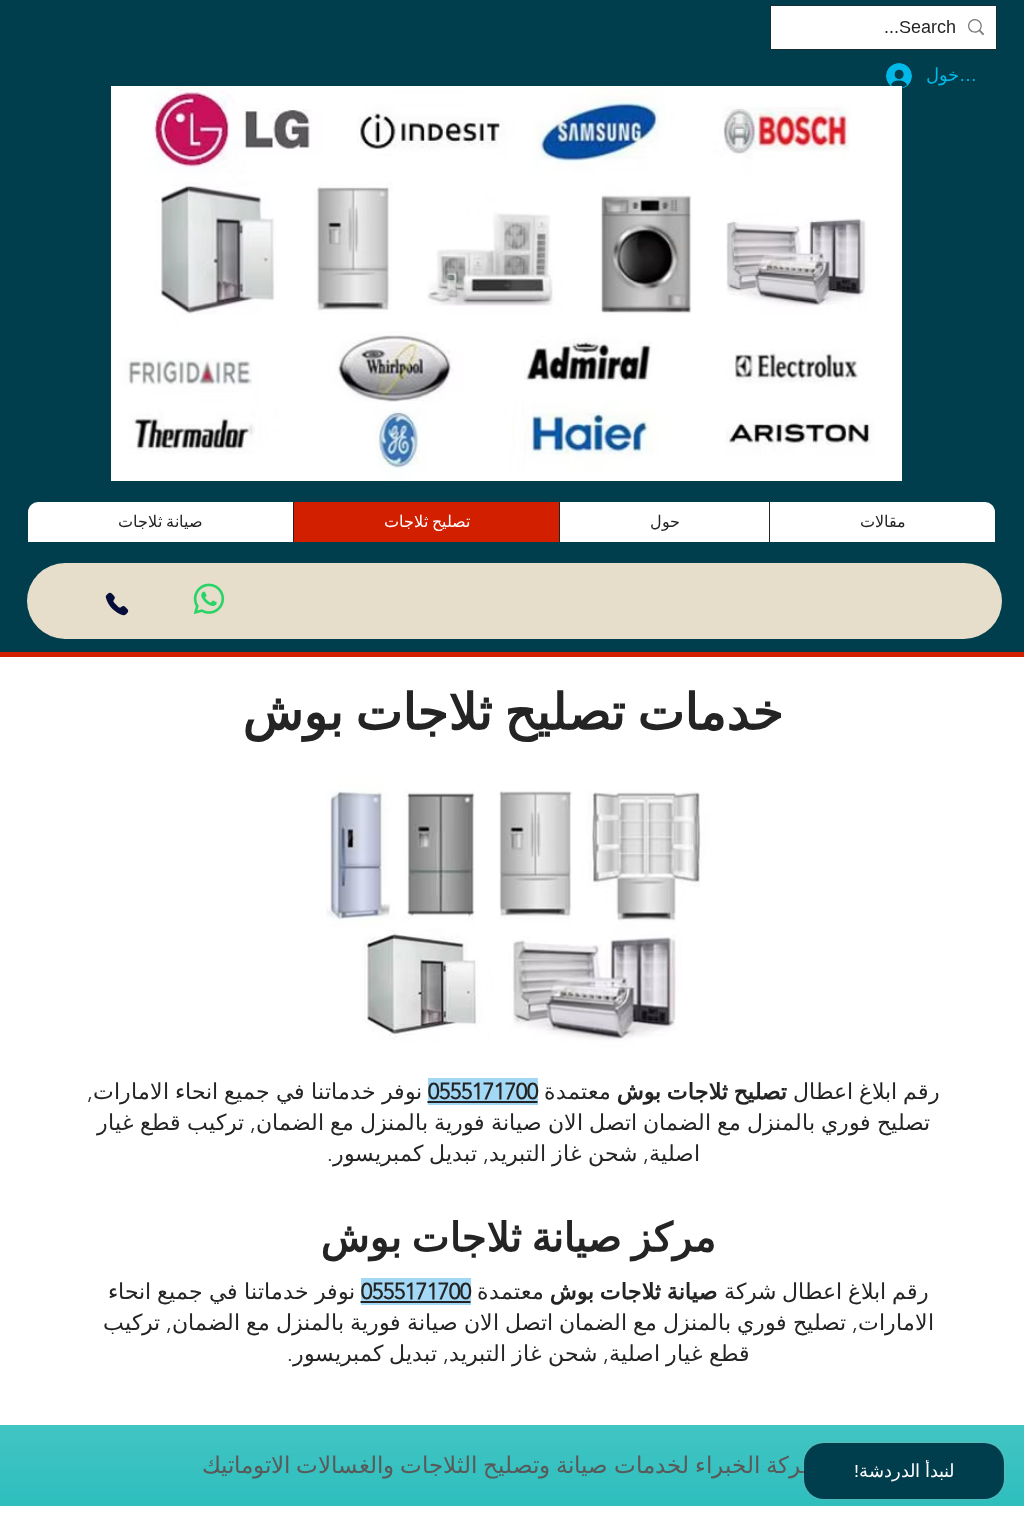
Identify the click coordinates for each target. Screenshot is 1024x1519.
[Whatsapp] (209, 599)
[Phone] (117, 603)
